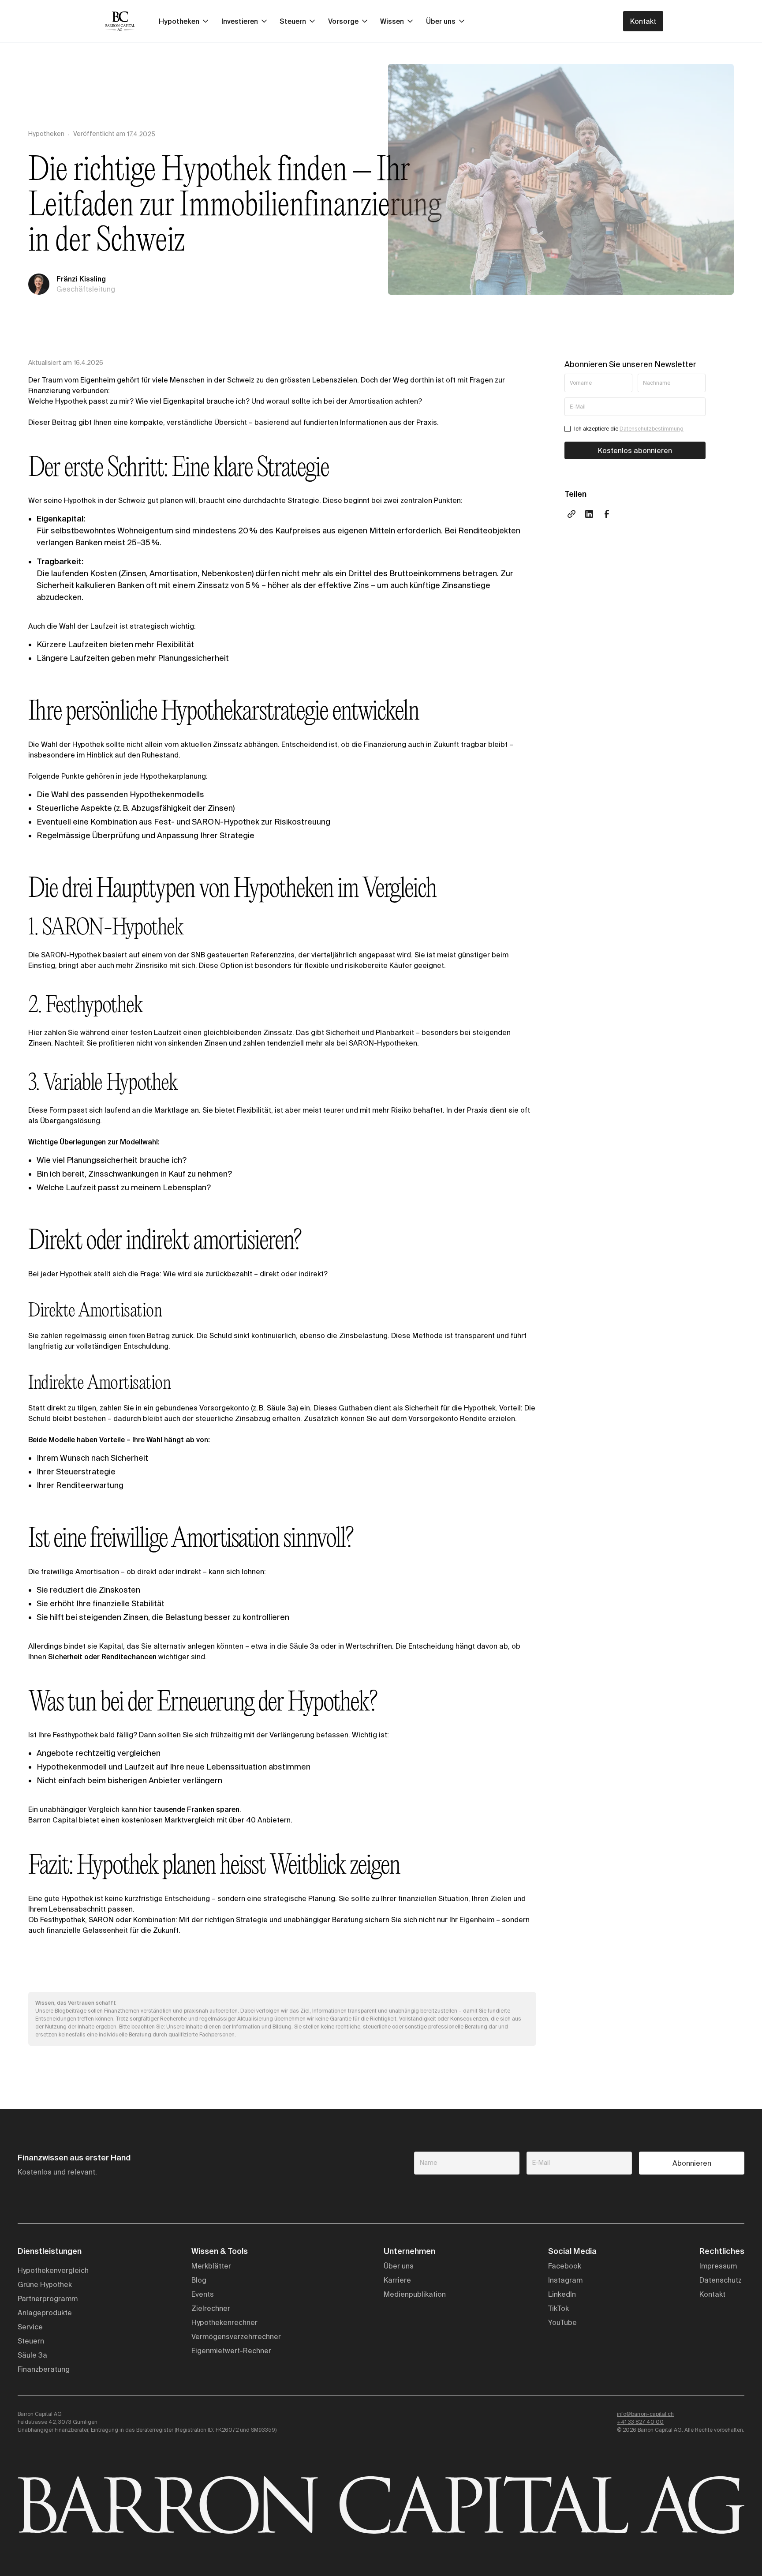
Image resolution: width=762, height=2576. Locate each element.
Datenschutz (721, 2280)
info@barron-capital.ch (645, 2414)
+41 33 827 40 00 (640, 2422)
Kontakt (643, 21)
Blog (199, 2280)
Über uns (399, 2266)
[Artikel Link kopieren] (571, 514)
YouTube (562, 2322)
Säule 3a (32, 2355)
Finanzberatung (44, 2369)
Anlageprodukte (45, 2313)
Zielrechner (211, 2308)
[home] (120, 21)
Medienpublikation (415, 2294)
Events (203, 2294)
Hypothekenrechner (224, 2322)
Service (30, 2327)
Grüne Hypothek (45, 2284)
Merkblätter (211, 2266)
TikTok (558, 2308)
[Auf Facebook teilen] (607, 514)
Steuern (31, 2341)
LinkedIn (562, 2294)
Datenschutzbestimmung (652, 429)
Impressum (718, 2266)
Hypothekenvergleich (53, 2270)
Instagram (565, 2280)
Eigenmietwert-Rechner (231, 2351)
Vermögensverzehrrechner (236, 2336)
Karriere (397, 2280)
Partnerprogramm (48, 2299)
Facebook (565, 2266)
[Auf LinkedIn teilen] (589, 514)
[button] (183, 21)
